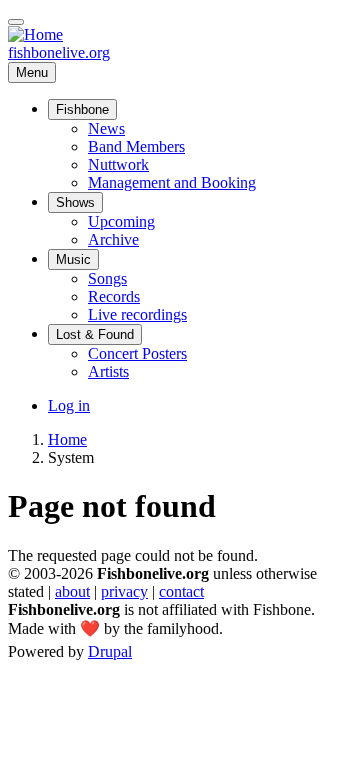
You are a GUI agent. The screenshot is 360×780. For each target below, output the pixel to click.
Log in (69, 405)
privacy (124, 591)
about (72, 591)
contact (181, 591)
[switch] (16, 22)
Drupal (110, 651)
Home (67, 439)
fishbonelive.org (59, 52)
